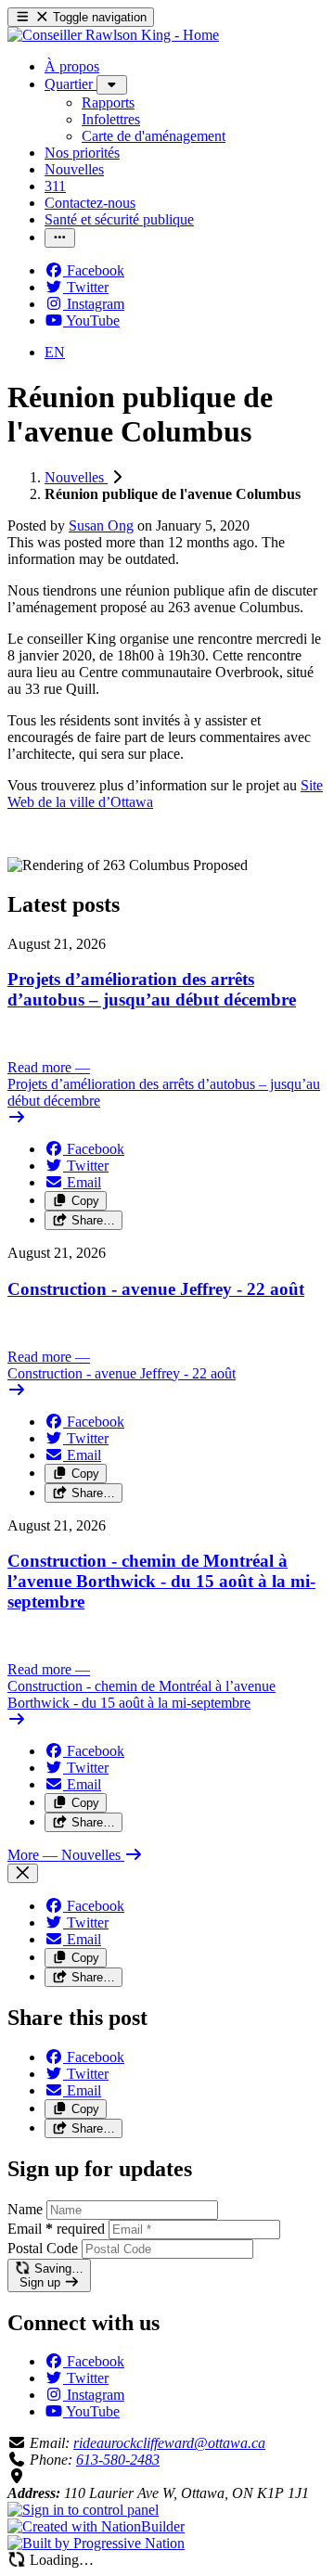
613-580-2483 (118, 2460)
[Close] (23, 1873)
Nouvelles (76, 477)
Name (25, 2209)
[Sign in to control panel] (83, 2510)
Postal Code (43, 2248)
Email (56, 2229)
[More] (112, 85)
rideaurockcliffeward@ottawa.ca (169, 2443)
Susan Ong (101, 525)
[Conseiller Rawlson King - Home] (113, 35)
